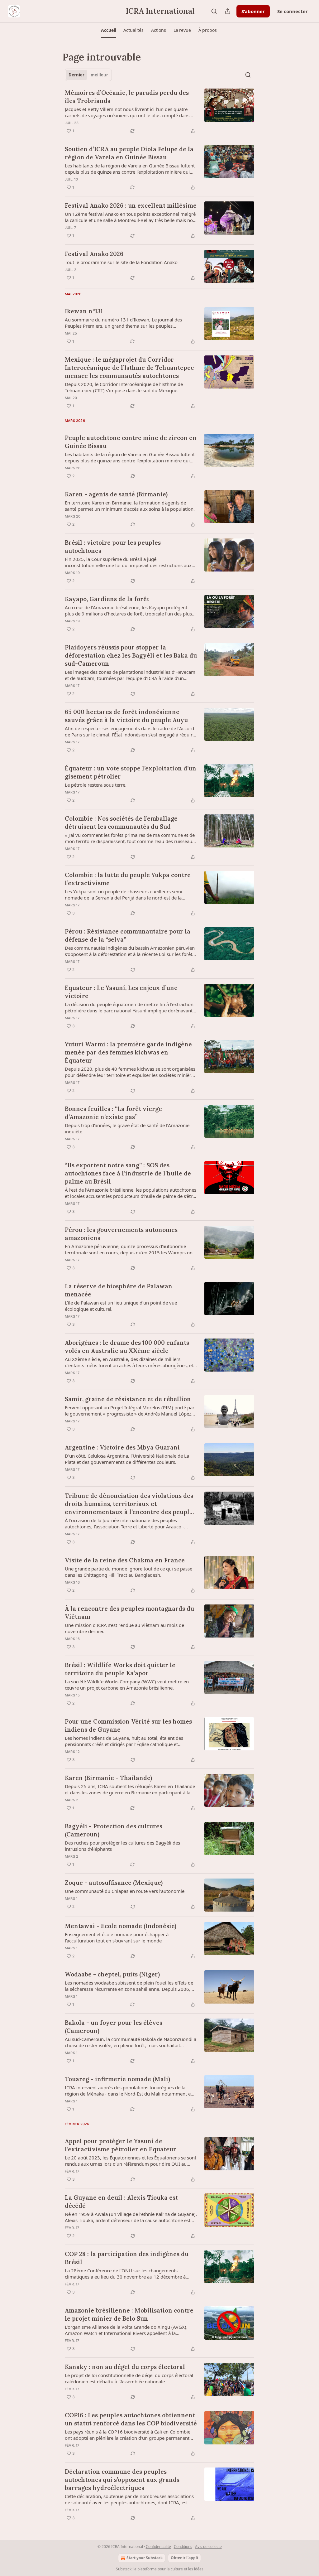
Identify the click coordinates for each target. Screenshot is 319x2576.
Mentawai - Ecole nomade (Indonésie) (121, 1926)
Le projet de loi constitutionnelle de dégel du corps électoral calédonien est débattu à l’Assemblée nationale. (129, 2378)
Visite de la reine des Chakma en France (125, 1560)
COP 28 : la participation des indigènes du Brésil (127, 2258)
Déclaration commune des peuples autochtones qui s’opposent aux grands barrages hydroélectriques (122, 2480)
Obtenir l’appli (184, 2558)
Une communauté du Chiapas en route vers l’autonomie (125, 1891)
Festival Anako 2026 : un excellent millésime (131, 205)
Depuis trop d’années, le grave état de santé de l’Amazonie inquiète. (127, 1128)
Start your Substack (145, 2558)
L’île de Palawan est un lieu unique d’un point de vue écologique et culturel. (121, 1306)
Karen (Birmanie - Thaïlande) (108, 1778)
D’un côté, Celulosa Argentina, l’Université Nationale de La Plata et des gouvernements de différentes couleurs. (127, 1459)
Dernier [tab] (76, 75)
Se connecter (293, 11)
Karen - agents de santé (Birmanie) (116, 494)
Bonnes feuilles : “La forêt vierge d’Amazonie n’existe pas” (113, 1113)
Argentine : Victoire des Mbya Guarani (122, 1447)
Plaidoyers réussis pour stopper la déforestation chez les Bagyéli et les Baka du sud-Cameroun (131, 655)
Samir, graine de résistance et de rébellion (128, 1399)
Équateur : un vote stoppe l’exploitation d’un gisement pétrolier (131, 772)
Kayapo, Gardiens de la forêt (107, 599)
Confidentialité (158, 2547)
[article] (159, 112)
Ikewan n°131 (84, 311)
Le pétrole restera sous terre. (96, 785)
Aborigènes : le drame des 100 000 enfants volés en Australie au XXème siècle (127, 1347)
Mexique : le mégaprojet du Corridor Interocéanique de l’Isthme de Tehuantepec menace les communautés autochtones (129, 368)
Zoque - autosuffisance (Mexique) (114, 1883)
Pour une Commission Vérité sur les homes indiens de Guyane (128, 1725)
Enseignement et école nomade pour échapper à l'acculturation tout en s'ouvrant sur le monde (117, 1937)
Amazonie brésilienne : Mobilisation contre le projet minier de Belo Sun (129, 2314)
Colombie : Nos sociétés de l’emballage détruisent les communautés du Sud (121, 822)
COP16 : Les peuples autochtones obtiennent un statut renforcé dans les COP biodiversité (131, 2419)
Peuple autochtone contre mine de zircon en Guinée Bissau (131, 442)
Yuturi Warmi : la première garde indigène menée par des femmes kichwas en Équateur (128, 1052)
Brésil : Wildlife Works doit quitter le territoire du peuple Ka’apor (120, 1669)
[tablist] (88, 75)
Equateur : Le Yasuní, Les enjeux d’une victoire (121, 992)
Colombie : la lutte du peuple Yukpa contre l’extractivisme (128, 879)
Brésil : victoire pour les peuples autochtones (113, 547)
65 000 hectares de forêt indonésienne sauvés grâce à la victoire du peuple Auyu (126, 716)
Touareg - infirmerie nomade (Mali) (117, 2079)
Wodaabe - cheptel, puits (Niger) (112, 1974)
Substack (124, 2569)
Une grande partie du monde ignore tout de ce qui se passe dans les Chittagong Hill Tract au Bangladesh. (129, 1572)
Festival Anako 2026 (94, 254)
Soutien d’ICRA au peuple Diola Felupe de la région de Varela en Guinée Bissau (129, 153)
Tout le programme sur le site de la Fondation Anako (121, 262)
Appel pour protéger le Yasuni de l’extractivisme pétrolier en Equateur (121, 2145)
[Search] (214, 11)
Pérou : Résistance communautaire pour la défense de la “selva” (128, 935)
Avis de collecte (208, 2547)
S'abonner (253, 11)
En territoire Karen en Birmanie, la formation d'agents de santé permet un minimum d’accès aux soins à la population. (130, 506)
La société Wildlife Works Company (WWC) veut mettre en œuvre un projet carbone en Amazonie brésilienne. (127, 1685)
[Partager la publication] (228, 11)
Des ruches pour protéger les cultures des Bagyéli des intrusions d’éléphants (122, 1846)
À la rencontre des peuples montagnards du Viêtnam (129, 1613)
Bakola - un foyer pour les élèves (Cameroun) (114, 2027)
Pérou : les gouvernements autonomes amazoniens (121, 1234)
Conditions (183, 2547)
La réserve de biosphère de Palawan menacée (119, 1290)
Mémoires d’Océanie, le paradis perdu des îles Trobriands (127, 97)
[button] (108, 30)
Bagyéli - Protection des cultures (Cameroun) (114, 1830)
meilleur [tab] (99, 75)
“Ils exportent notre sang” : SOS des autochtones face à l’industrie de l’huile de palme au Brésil (128, 1173)
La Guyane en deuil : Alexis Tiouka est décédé (121, 2202)
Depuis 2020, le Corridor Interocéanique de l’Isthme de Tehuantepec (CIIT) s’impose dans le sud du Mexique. (124, 387)
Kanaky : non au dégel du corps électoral (125, 2367)
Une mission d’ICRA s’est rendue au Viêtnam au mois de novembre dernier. (124, 1628)
